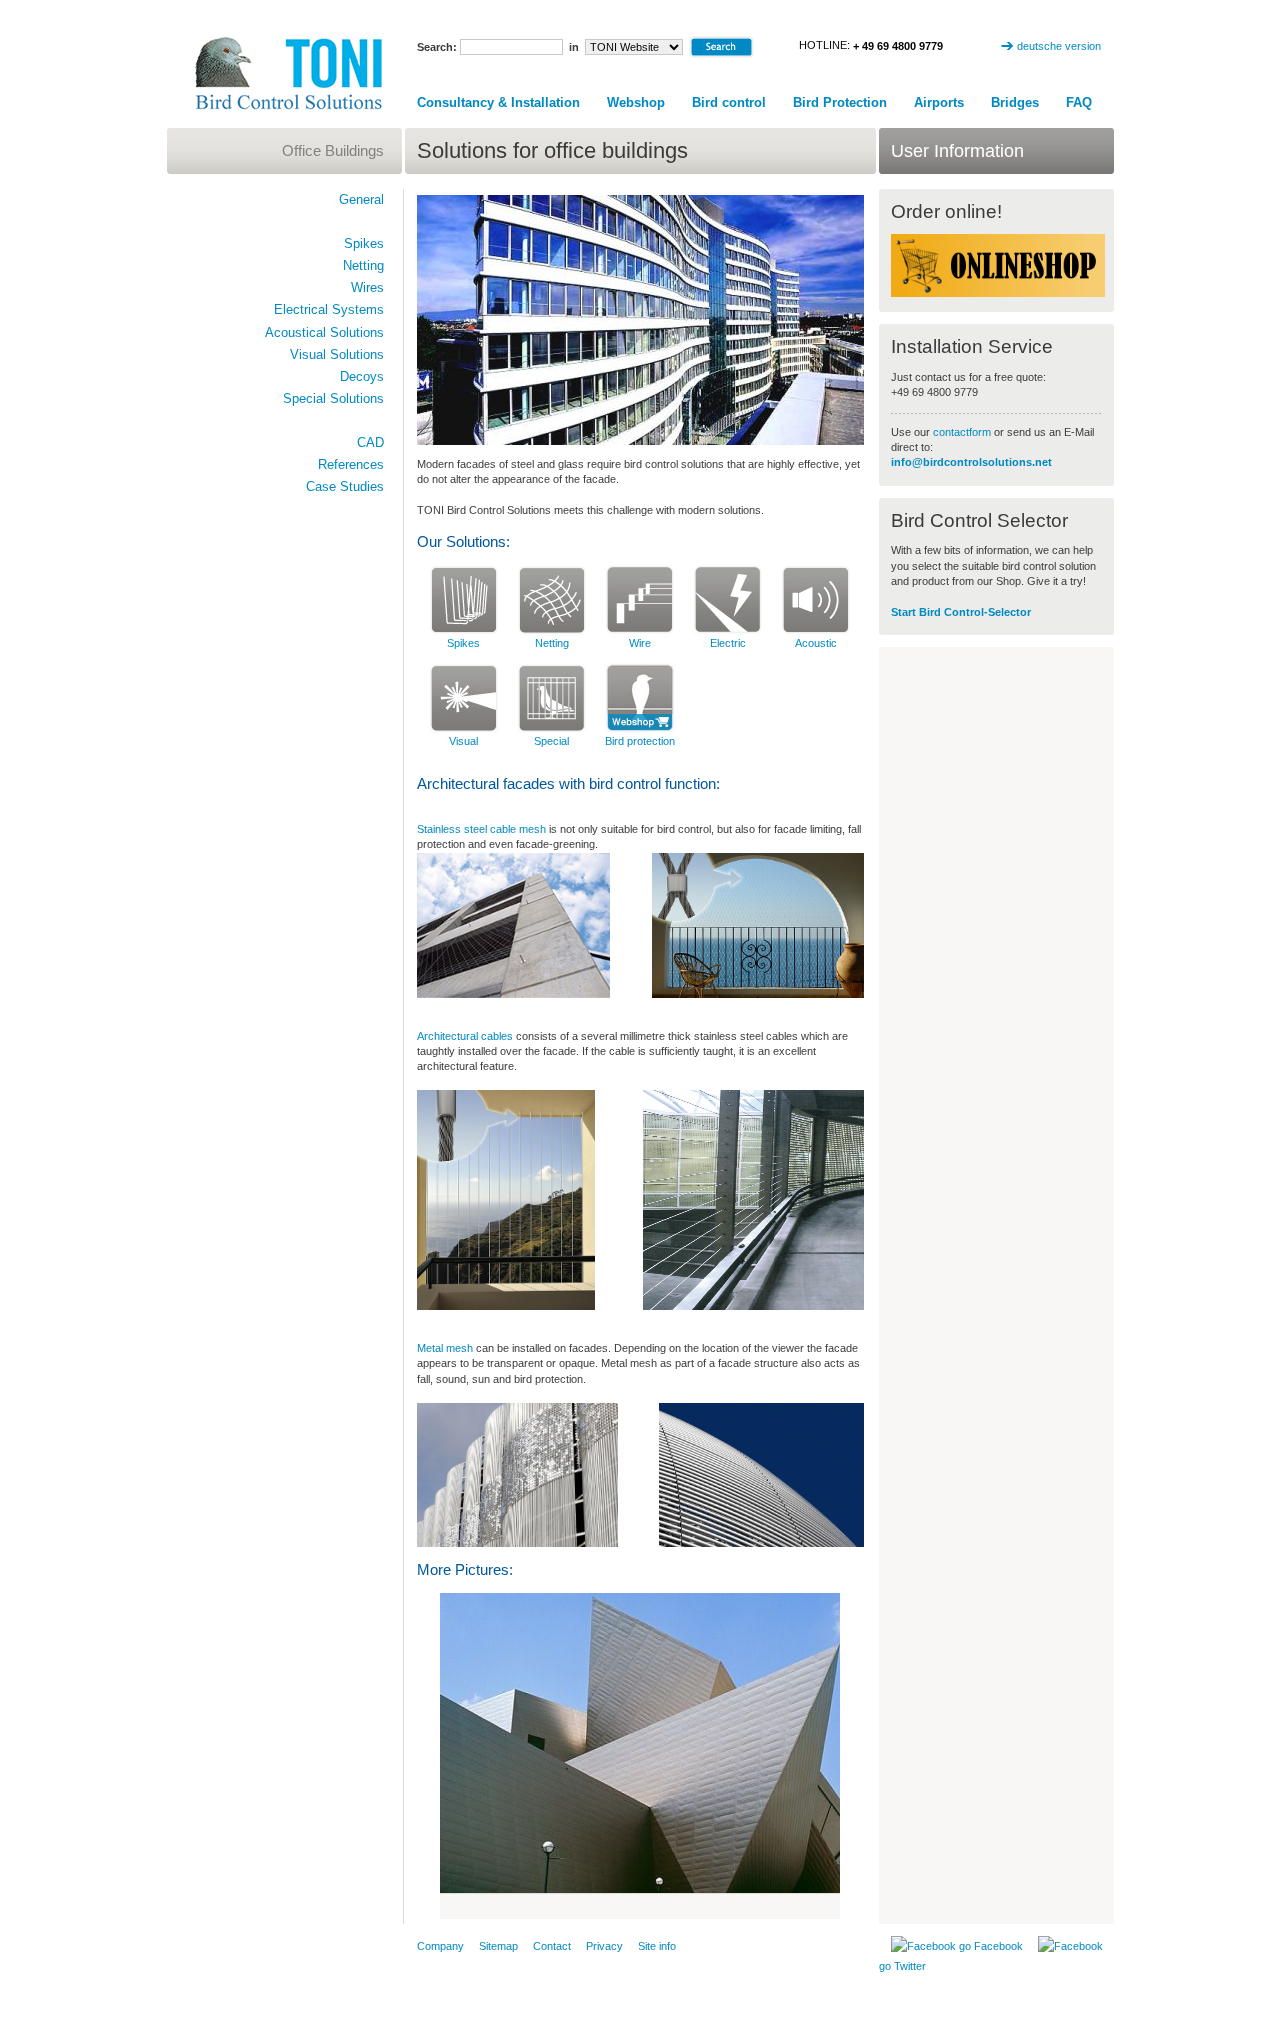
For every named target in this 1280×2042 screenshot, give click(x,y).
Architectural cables (465, 1036)
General (361, 199)
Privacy (604, 1946)
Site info (657, 1946)
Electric (728, 643)
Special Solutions (333, 398)
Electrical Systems (329, 309)
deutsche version (1059, 46)
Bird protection (640, 741)
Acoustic (816, 643)
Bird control (729, 102)
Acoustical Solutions (324, 332)
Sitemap (498, 1946)
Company (440, 1946)
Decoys (362, 376)
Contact (552, 1946)
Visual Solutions (337, 354)
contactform (963, 432)
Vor (819, 1906)
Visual (463, 741)
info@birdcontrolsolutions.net (971, 462)
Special (551, 741)
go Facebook (989, 1946)
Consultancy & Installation (498, 102)
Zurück (460, 1906)
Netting (552, 643)
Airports (939, 102)
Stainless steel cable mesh (481, 829)
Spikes (463, 643)
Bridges (1015, 102)
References (351, 464)
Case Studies (345, 486)
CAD (370, 442)
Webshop (636, 102)
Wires (367, 287)
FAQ (1079, 102)
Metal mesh (445, 1348)
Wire (640, 643)
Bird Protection (840, 102)
